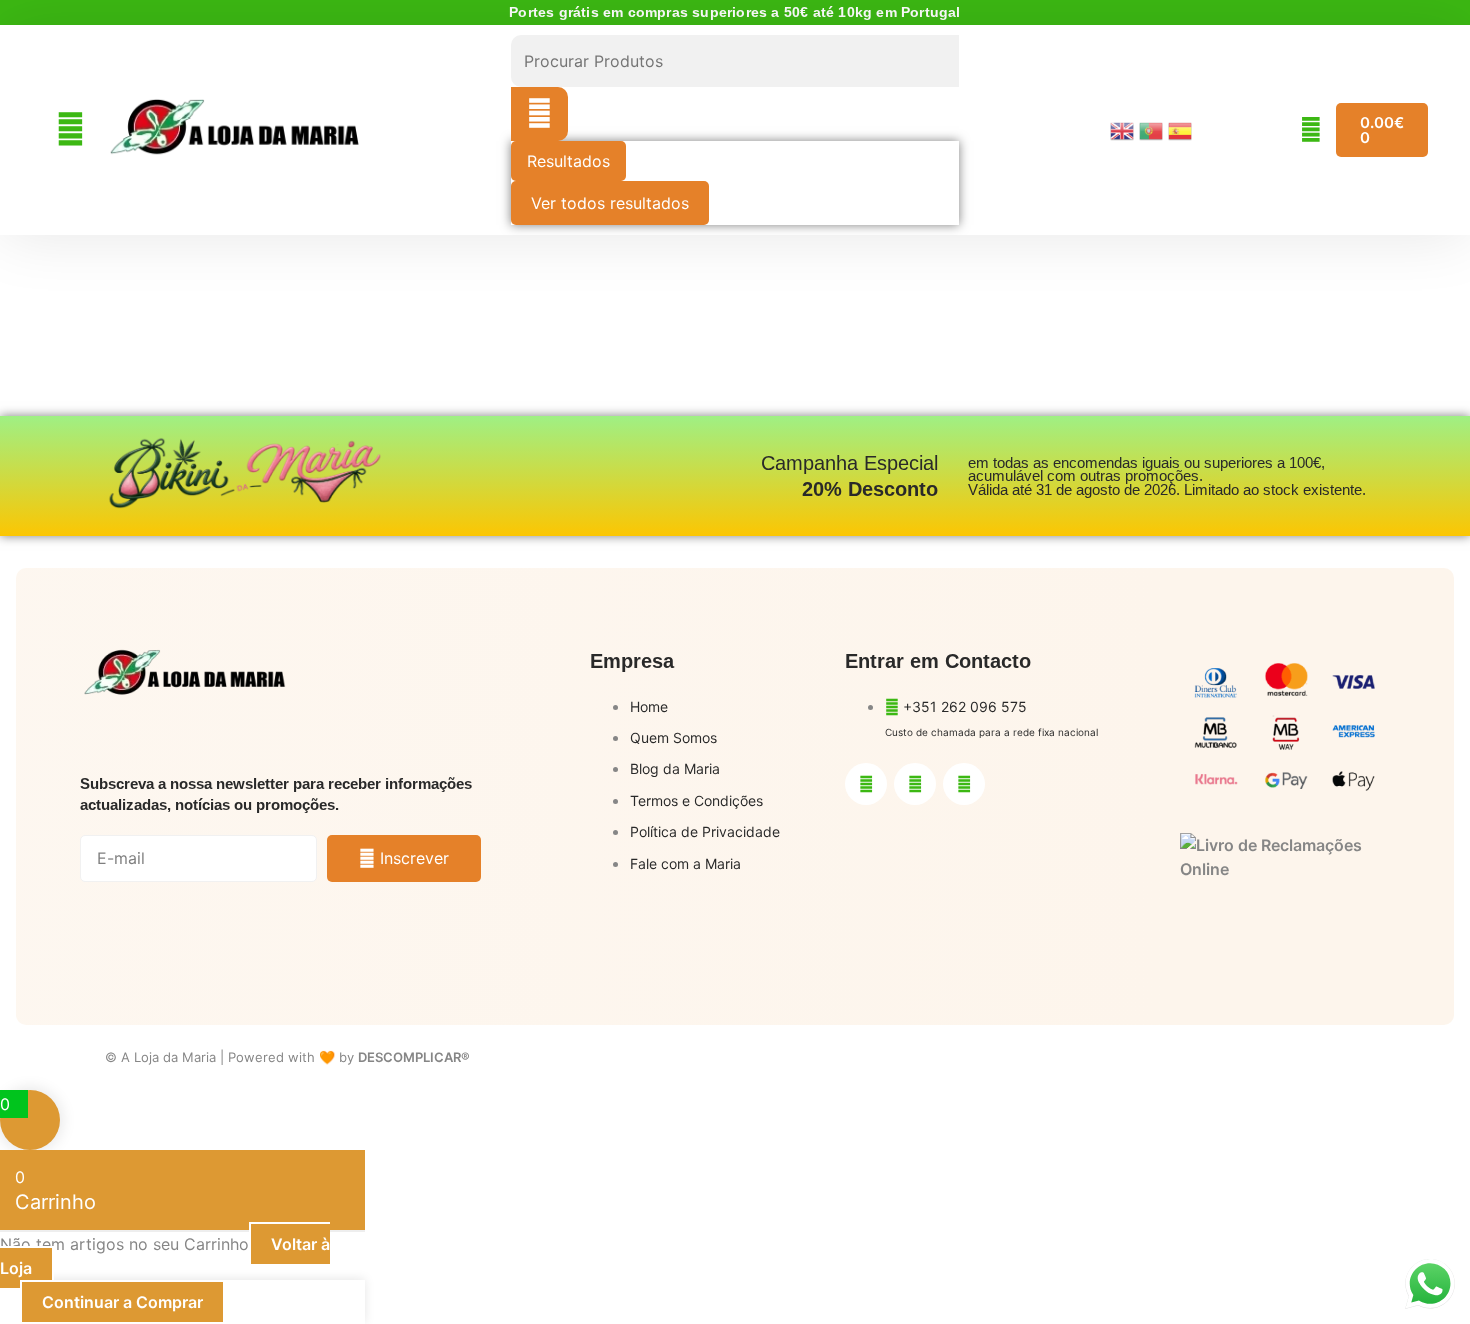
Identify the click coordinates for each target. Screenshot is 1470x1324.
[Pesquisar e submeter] (539, 114)
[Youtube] (964, 784)
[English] (1124, 129)
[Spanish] (1182, 129)
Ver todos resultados (610, 203)
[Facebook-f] (866, 784)
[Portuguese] (1153, 129)
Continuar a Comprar (122, 1302)
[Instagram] (915, 784)
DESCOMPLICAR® (414, 1057)
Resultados (568, 161)
